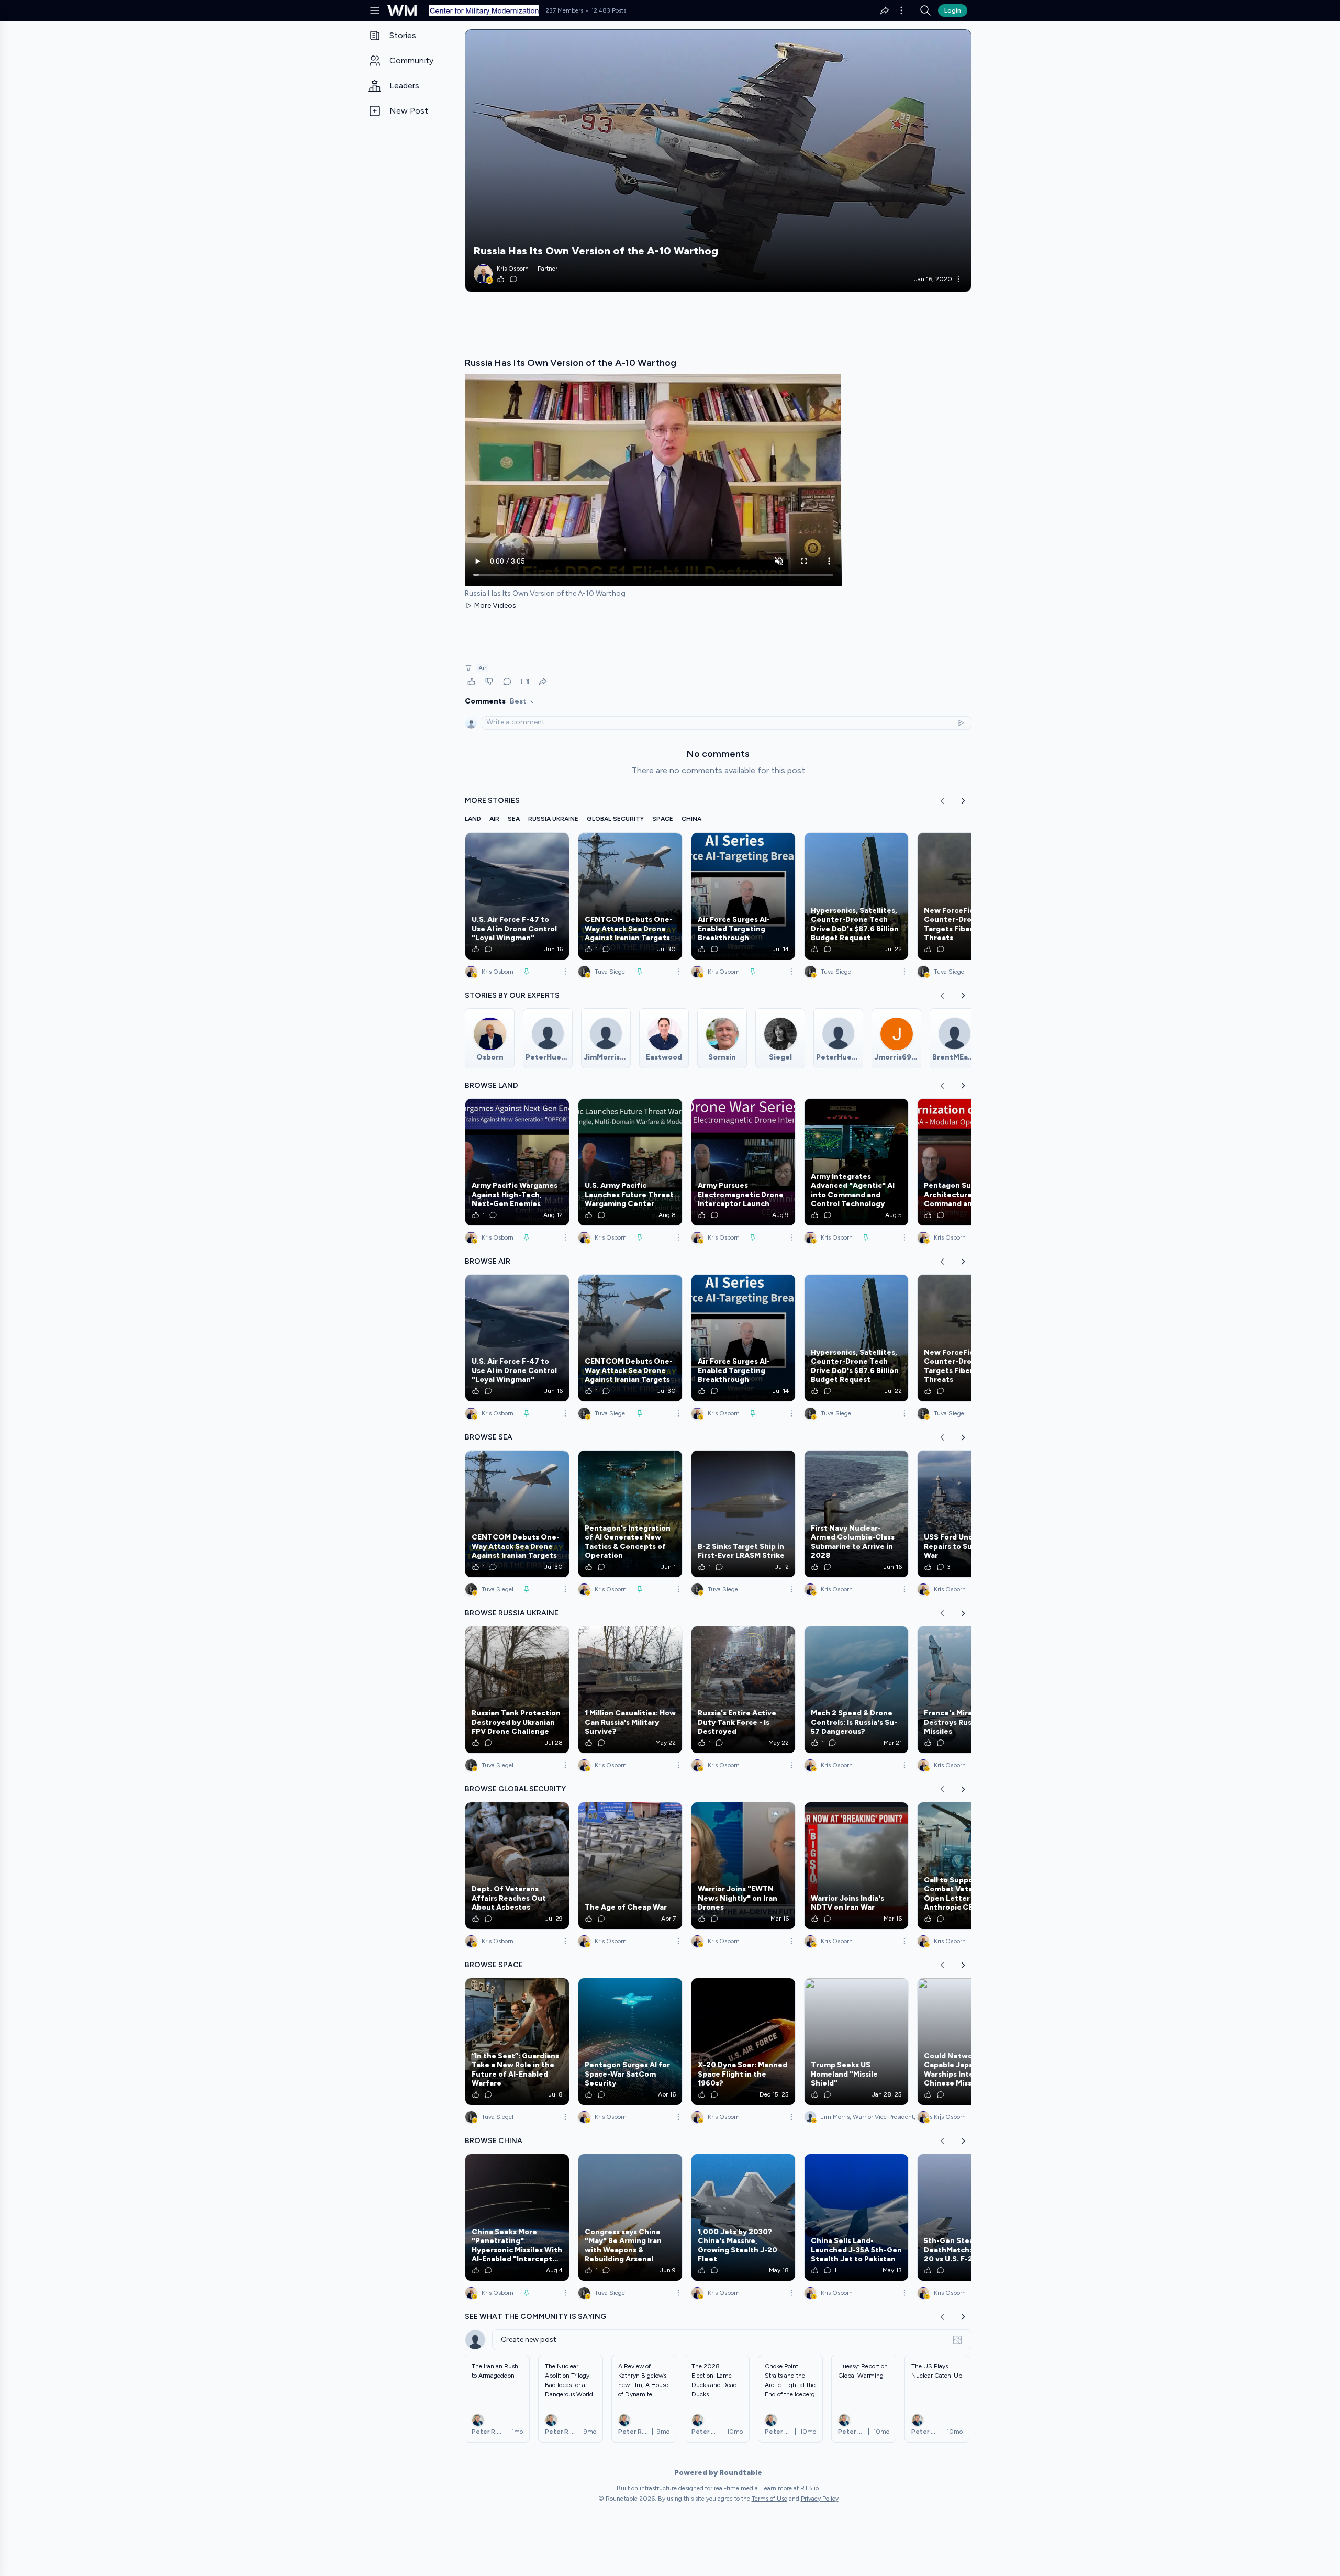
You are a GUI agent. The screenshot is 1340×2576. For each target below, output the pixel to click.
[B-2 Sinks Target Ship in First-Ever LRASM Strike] (743, 1514)
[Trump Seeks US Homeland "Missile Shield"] (856, 2042)
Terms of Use (769, 2499)
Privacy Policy (820, 2499)
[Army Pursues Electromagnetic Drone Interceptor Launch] (743, 1162)
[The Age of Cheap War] (630, 1866)
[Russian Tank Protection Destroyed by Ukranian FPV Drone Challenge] (517, 1690)
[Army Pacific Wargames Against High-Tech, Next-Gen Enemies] (517, 1162)
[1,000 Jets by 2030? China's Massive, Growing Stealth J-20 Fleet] (743, 2217)
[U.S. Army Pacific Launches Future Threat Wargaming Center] (630, 1162)
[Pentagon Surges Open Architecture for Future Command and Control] (969, 1162)
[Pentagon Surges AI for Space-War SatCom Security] (630, 2042)
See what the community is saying (535, 2317)
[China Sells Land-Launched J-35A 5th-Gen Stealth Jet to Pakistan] (856, 2217)
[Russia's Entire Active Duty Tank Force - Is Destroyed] (743, 1690)
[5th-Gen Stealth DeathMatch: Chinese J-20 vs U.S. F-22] (969, 2217)
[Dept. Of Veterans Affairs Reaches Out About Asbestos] (517, 1866)
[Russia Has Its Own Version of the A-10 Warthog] (718, 161)
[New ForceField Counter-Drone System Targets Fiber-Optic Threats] (969, 896)
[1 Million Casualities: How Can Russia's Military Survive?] (630, 1690)
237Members (564, 10)
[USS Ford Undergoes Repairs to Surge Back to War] (969, 1514)
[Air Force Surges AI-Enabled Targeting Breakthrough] (743, 896)
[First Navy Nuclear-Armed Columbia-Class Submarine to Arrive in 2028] (856, 1514)
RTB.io (809, 2488)
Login (953, 10)
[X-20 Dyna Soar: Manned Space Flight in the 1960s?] (743, 2042)
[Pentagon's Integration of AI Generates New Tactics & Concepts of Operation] (630, 1514)
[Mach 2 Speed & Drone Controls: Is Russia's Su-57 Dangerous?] (856, 1690)
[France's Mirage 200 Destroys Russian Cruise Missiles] (969, 1690)
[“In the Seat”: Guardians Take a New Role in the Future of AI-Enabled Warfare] (517, 2042)
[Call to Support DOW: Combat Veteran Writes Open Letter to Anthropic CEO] (969, 1866)
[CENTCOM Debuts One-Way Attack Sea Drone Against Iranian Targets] (630, 896)
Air (482, 668)
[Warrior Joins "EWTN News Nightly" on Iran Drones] (743, 1866)
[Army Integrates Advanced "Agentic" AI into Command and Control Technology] (856, 1162)
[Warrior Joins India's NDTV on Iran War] (856, 1866)
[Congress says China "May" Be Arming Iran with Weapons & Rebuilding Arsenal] (630, 2217)
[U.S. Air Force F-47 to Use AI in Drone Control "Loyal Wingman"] (517, 896)
